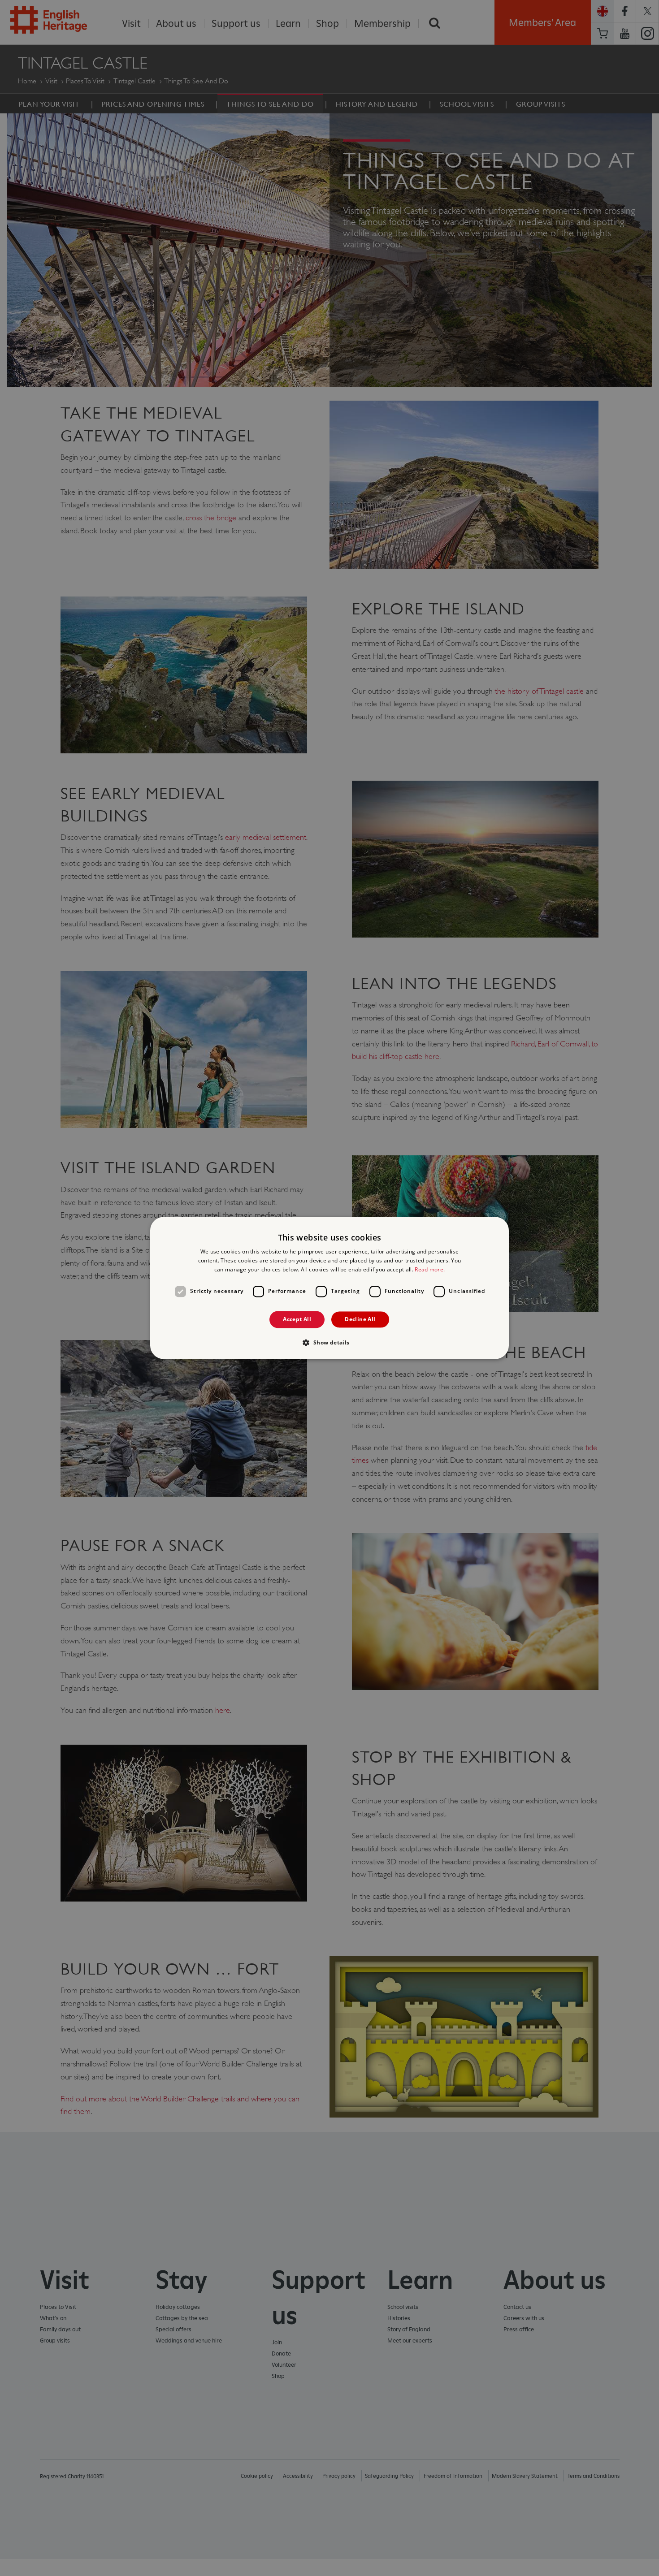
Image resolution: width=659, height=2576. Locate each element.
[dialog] (329, 1288)
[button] (329, 1343)
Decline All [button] (360, 1319)
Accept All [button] (297, 1319)
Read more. (430, 1269)
